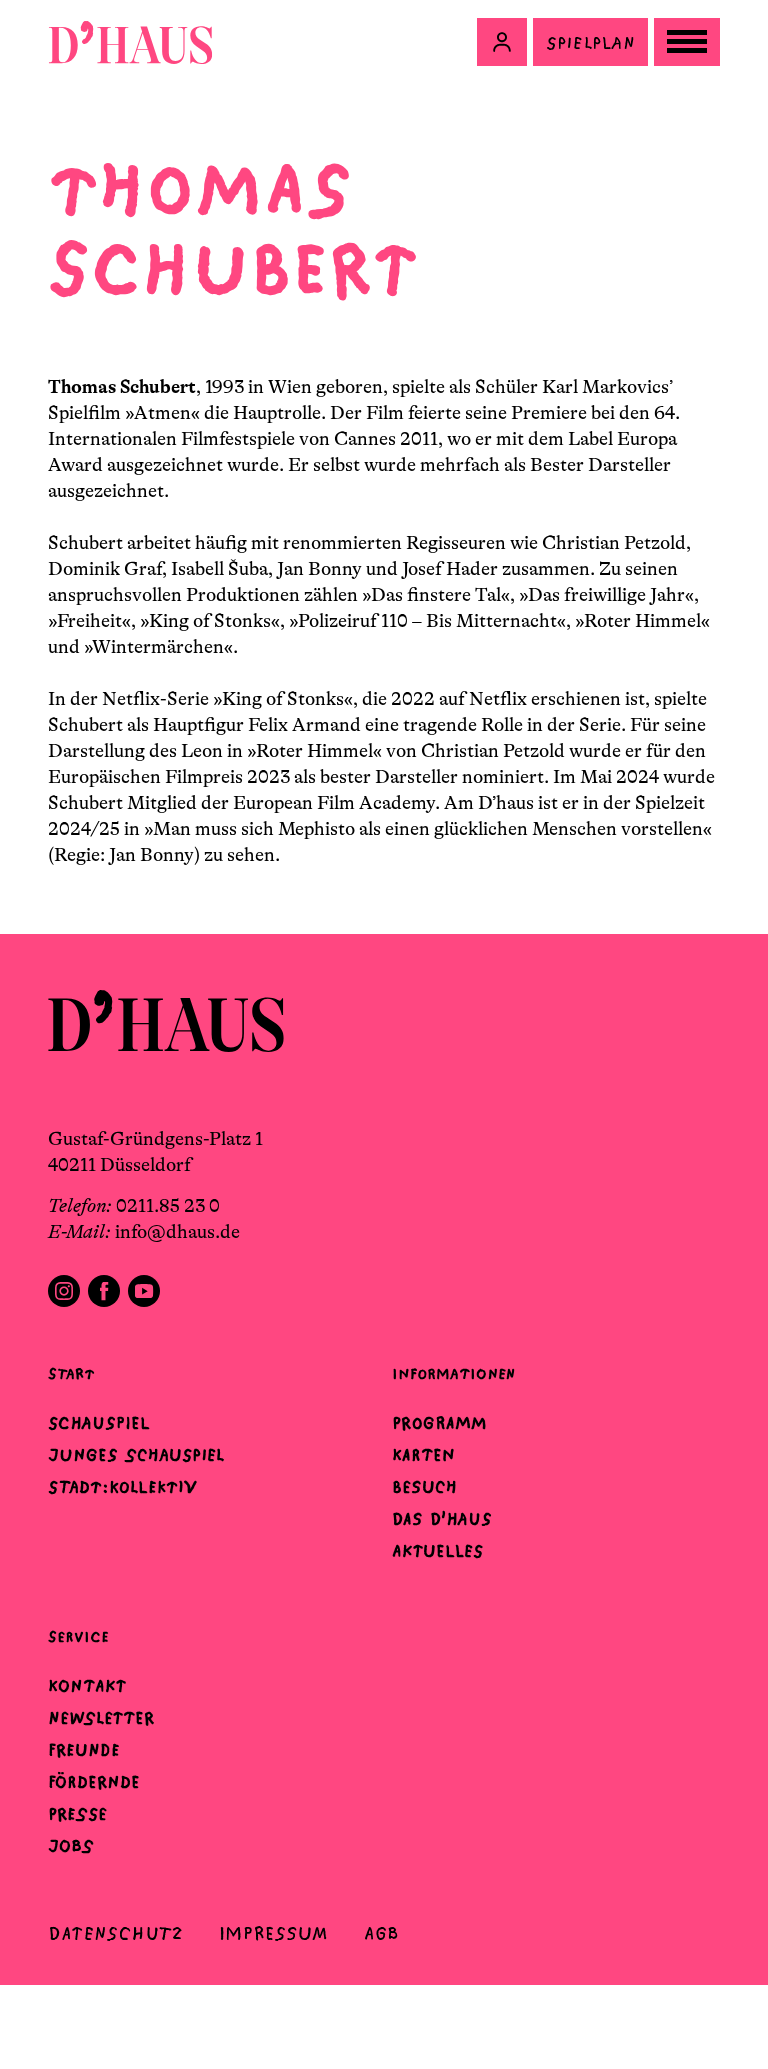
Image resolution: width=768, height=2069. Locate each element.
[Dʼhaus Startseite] (130, 42)
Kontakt (87, 1686)
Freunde (84, 1750)
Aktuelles (437, 1551)
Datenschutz (115, 1933)
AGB (381, 1933)
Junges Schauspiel (136, 1455)
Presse (77, 1814)
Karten (423, 1455)
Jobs (71, 1846)
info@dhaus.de (177, 1232)
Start (71, 1373)
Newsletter (101, 1718)
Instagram (64, 1291)
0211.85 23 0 (168, 1206)
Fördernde (94, 1782)
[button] (502, 42)
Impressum (273, 1933)
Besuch (424, 1487)
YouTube (144, 1291)
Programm (439, 1423)
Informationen (453, 1373)
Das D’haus (442, 1519)
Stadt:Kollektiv (122, 1487)
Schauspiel (99, 1423)
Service (78, 1636)
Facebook (104, 1291)
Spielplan (590, 42)
